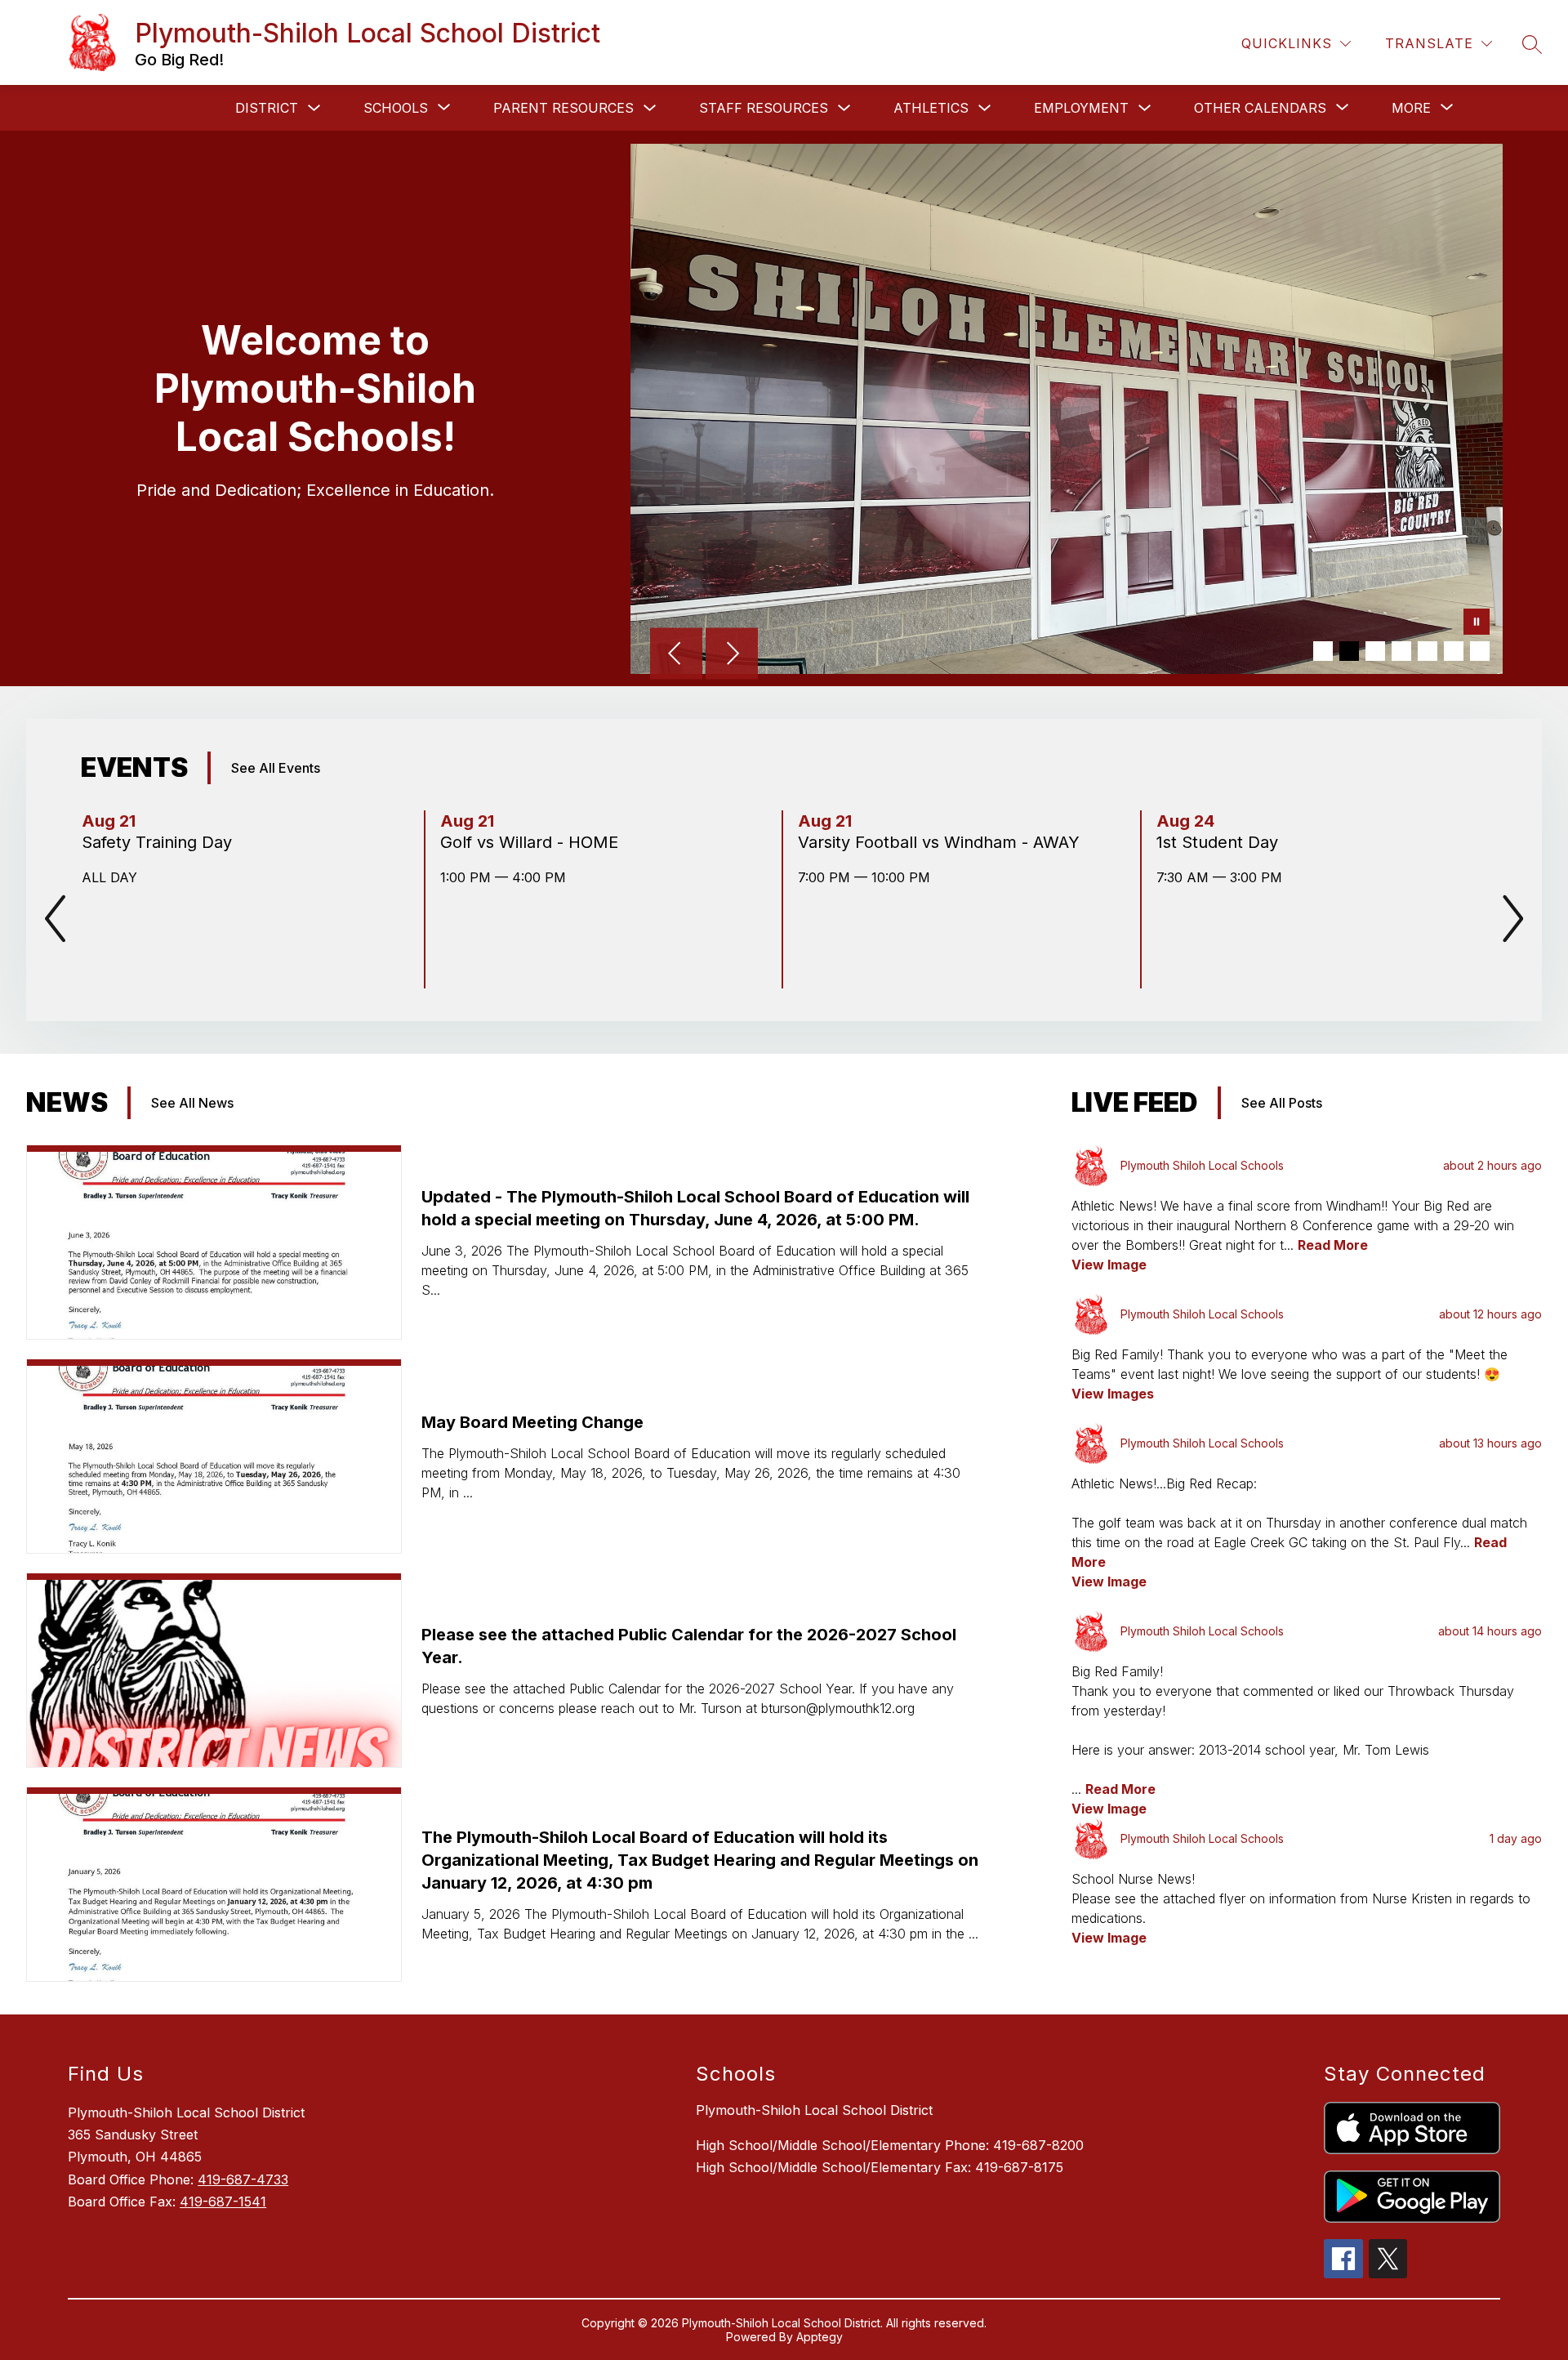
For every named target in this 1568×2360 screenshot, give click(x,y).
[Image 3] (1375, 651)
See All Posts (1282, 1103)
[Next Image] (732, 655)
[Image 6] (1454, 651)
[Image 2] (1349, 651)
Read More (1333, 1245)
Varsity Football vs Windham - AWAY (940, 842)
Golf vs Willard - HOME (534, 842)
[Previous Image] (676, 655)
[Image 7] (1480, 651)
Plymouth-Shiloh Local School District (814, 2110)
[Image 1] (1323, 651)
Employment (1081, 108)
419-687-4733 (243, 2179)
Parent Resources (563, 108)
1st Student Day (1222, 842)
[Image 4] (1401, 651)
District (267, 108)
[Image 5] (1428, 651)
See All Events (276, 768)
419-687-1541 (223, 2202)
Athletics (931, 108)
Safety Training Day (162, 842)
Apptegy (820, 2337)
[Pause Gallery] (1477, 623)
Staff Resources (764, 108)
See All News (192, 1103)
